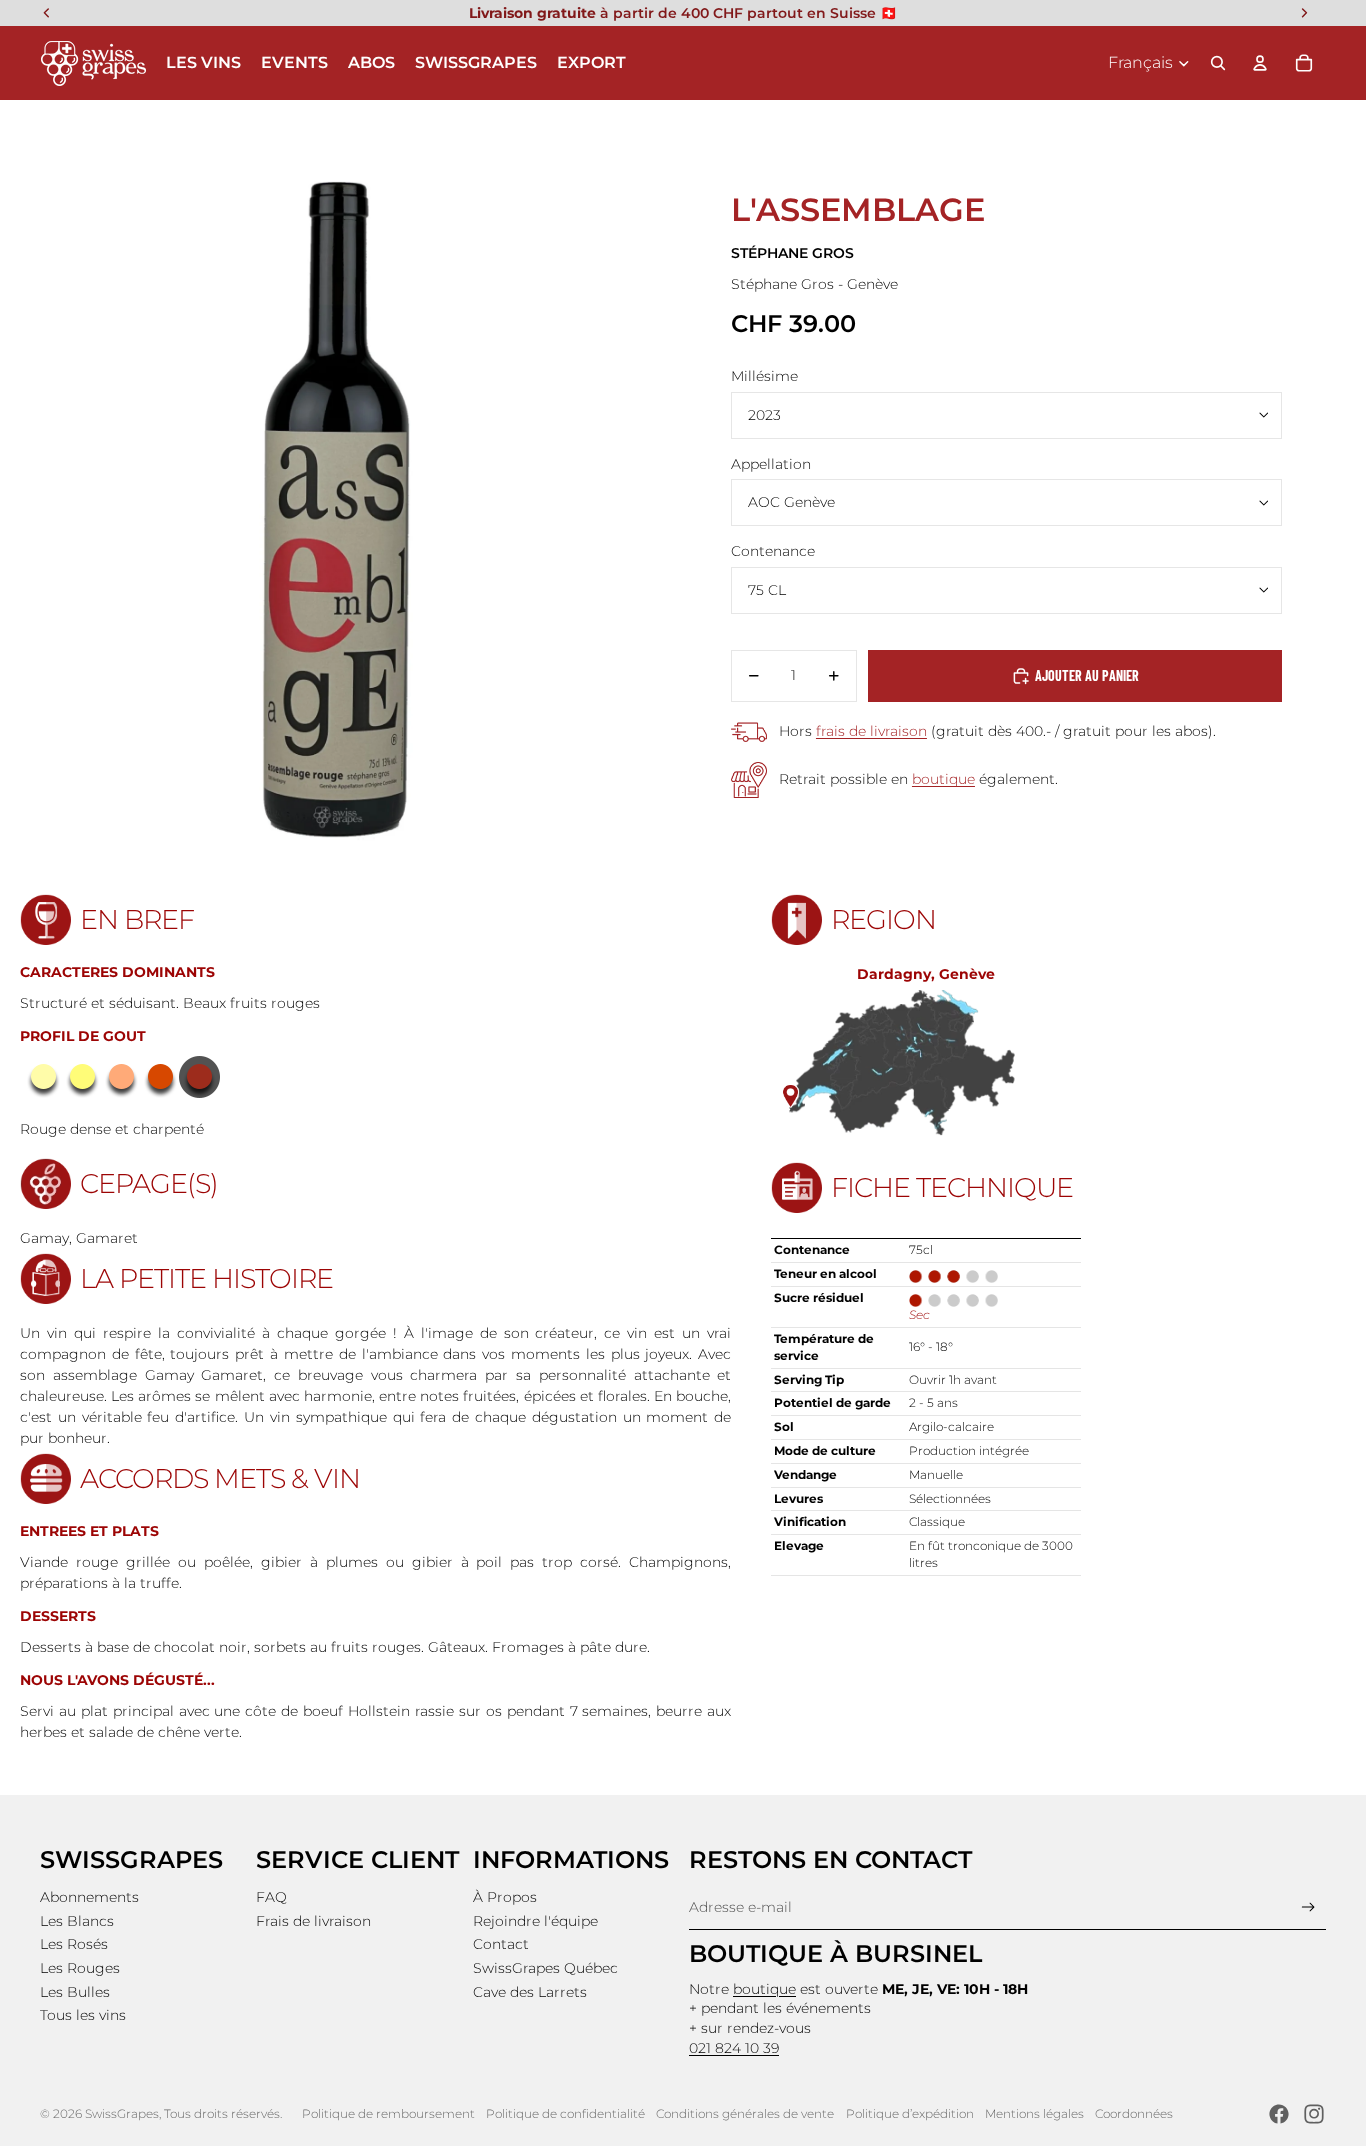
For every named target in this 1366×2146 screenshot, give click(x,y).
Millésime (764, 376)
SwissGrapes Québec (545, 1968)
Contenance (773, 551)
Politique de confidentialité (565, 2113)
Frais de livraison (313, 1921)
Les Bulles (75, 1992)
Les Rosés (74, 1944)
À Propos (505, 1897)
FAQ (271, 1897)
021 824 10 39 (734, 2048)
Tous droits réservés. (223, 2113)
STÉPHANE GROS (792, 253)
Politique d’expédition (910, 2113)
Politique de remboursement (388, 2113)
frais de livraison (871, 731)
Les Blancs (77, 1921)
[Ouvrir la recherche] (1218, 63)
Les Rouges (80, 1968)
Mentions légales (1034, 2113)
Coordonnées (1134, 2113)
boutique (943, 779)
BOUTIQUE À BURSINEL (835, 1953)
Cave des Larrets (530, 1992)
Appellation (771, 464)
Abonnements (89, 1897)
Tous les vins (83, 2015)
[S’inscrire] (1308, 1907)
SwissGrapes (122, 2113)
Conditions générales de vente (745, 2113)
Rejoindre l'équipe (535, 1921)
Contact (501, 1944)
